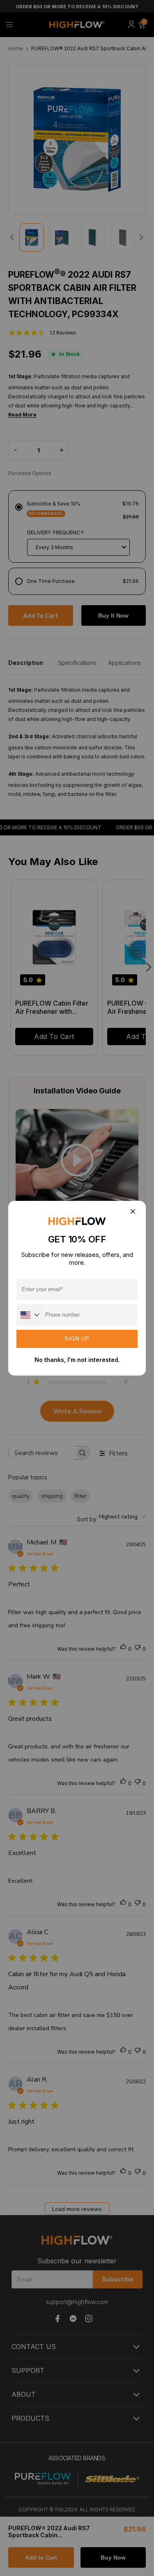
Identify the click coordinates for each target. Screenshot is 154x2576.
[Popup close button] (132, 1212)
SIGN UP (77, 1339)
